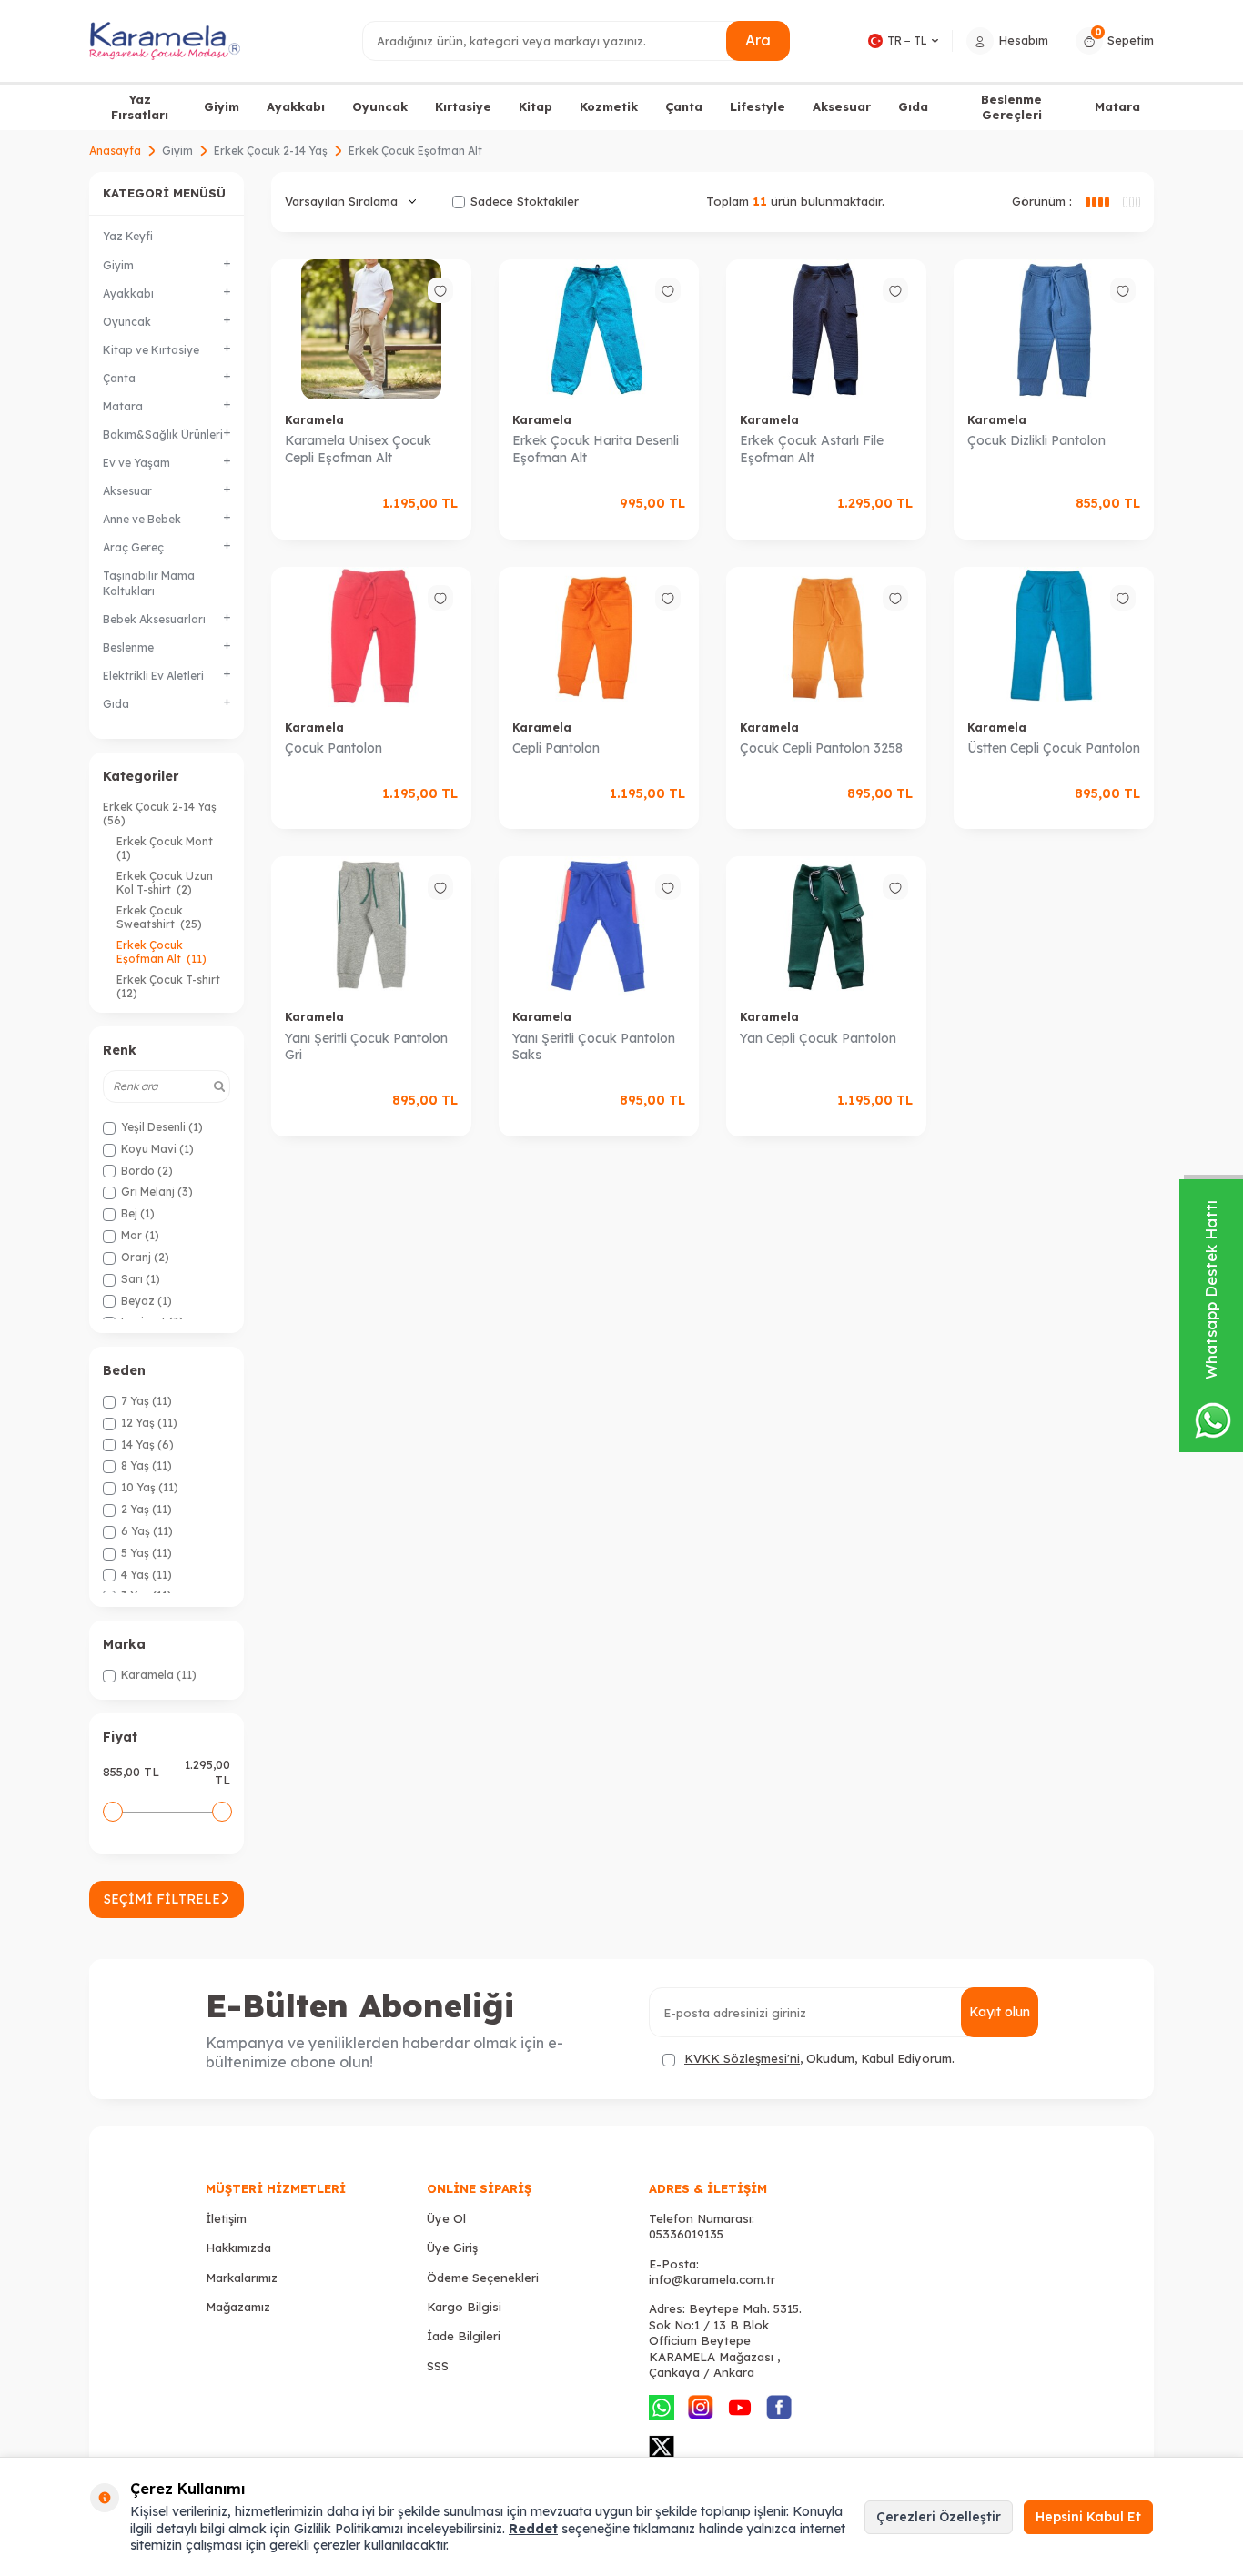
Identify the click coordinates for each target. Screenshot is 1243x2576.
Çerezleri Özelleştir (939, 2517)
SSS (438, 2366)
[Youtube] (740, 2408)
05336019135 (686, 2234)
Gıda (913, 106)
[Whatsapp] (662, 2408)
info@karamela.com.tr (712, 2279)
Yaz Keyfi (128, 236)
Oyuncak (380, 106)
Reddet (533, 2529)
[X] (662, 2447)
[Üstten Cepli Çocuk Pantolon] (1054, 637)
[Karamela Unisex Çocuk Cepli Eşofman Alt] (371, 329)
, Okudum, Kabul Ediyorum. (819, 2058)
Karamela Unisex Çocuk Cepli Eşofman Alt (358, 449)
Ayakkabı (296, 106)
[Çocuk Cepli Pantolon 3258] (826, 637)
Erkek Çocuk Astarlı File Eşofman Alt (812, 449)
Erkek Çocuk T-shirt (170, 986)
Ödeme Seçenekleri (483, 2278)
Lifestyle (758, 106)
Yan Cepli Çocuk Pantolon (818, 1038)
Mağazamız (238, 2307)
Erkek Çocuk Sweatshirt (159, 917)
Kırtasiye (463, 106)
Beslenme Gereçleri (1011, 107)
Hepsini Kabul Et (1088, 2517)
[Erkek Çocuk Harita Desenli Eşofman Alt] (599, 329)
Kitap (536, 106)
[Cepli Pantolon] (599, 637)
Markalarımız (242, 2278)
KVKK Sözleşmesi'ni (742, 2058)
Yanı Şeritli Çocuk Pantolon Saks (594, 1047)
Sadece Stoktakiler (525, 201)
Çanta (684, 106)
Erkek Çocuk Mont (166, 848)
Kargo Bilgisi (464, 2307)
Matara (1117, 106)
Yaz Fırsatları (140, 107)
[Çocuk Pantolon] (371, 637)
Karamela (314, 420)
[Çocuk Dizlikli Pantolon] (1054, 329)
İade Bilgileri (464, 2336)
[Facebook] (779, 2408)
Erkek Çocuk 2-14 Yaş (271, 151)
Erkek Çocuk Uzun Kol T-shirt (165, 883)
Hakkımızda (238, 2248)
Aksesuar (842, 106)
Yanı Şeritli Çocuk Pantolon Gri (366, 1047)
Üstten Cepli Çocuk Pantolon (1054, 748)
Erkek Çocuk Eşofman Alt (162, 952)
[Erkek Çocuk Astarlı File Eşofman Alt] (826, 329)
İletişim (226, 2218)
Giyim (222, 106)
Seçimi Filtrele (162, 1899)
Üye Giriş (452, 2248)
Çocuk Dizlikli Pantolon (1036, 440)
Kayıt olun (1000, 2012)
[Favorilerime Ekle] (440, 290)
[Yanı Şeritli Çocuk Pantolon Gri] (371, 926)
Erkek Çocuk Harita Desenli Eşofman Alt (596, 449)
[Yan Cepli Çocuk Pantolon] (826, 926)
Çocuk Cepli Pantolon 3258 (821, 748)
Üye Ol (446, 2218)
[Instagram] (701, 2408)
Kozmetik (609, 106)
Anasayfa (115, 151)
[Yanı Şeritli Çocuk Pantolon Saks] (599, 926)
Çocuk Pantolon (333, 748)
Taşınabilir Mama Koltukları (149, 583)
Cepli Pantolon (556, 748)
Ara (758, 40)
